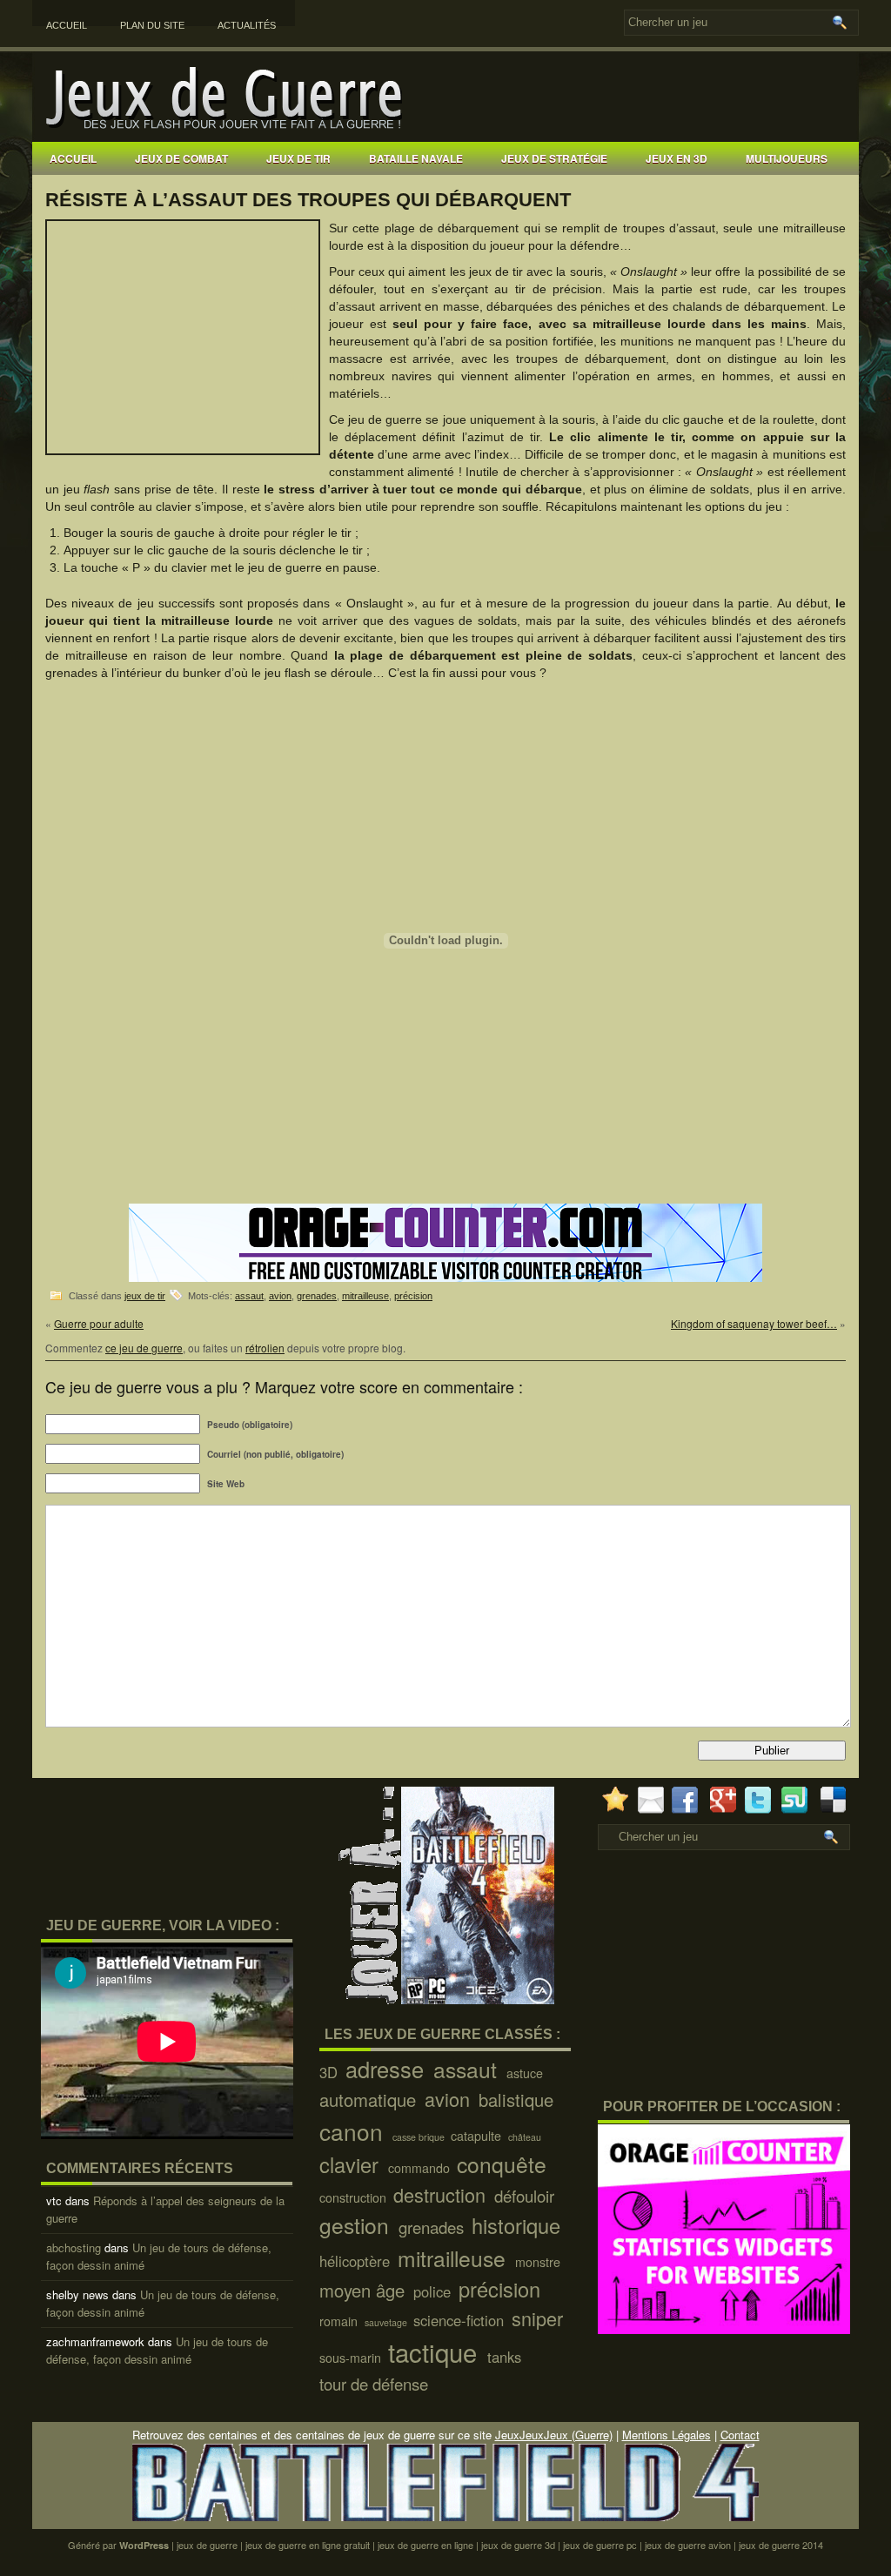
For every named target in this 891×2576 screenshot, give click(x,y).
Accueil (67, 25)
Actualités (247, 25)
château (526, 2137)
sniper (540, 2318)
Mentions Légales (667, 2435)
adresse (388, 2069)
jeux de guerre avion (688, 2545)
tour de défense (376, 2384)
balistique (519, 2100)
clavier (352, 2164)
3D (331, 2072)
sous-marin (352, 2358)
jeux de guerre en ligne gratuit (308, 2545)
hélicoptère (357, 2261)
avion (280, 1296)
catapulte (478, 2136)
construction (355, 2197)
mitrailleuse (365, 1296)
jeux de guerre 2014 (781, 2545)
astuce (526, 2073)
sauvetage (387, 2322)
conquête (505, 2164)
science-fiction (461, 2320)
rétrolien (265, 1348)
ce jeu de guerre (144, 1348)
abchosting (74, 2247)
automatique (370, 2100)
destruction (442, 2194)
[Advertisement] (637, 189)
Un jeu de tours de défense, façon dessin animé (157, 2350)
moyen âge (365, 2290)
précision (413, 1296)
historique (519, 2225)
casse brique (420, 2137)
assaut (249, 1296)
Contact (740, 2435)
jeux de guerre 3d (518, 2545)
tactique (436, 2351)
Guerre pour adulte (99, 1323)
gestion (357, 2225)
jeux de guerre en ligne (425, 2545)
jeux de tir (298, 158)
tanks (506, 2357)
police (434, 2291)
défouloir (526, 2196)
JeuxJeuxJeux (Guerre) (554, 2435)
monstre (539, 2262)
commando (421, 2168)
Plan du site (152, 25)
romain (340, 2321)
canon (354, 2131)
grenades (317, 1296)
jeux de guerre (207, 2545)
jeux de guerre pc (600, 2545)
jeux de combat (181, 158)
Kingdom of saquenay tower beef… (754, 1323)
